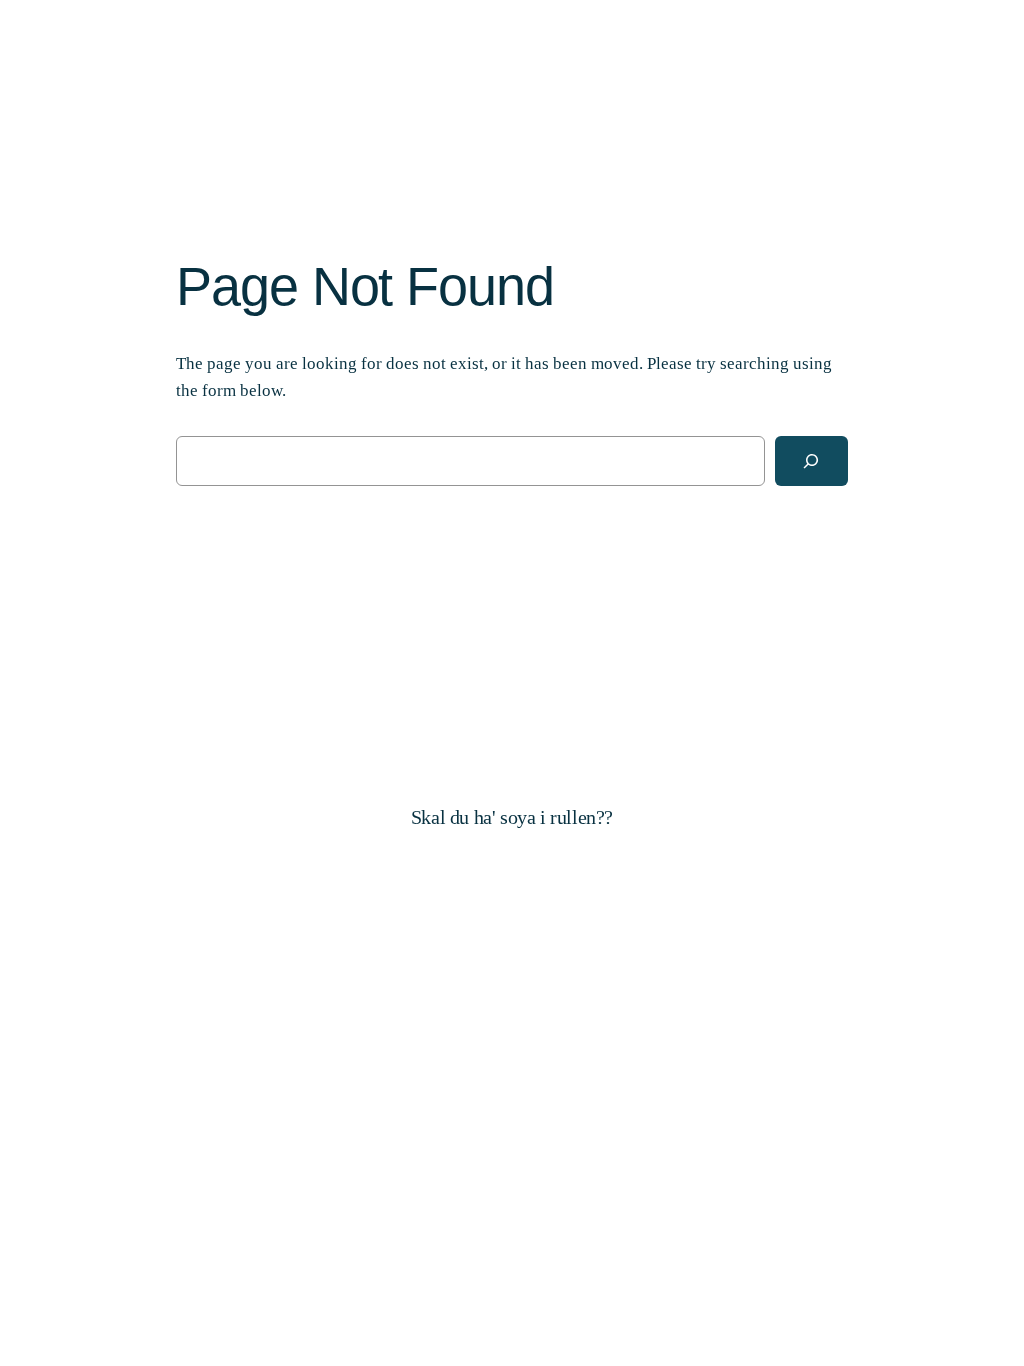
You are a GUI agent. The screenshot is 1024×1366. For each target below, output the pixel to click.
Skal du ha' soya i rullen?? (512, 817)
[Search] (811, 461)
